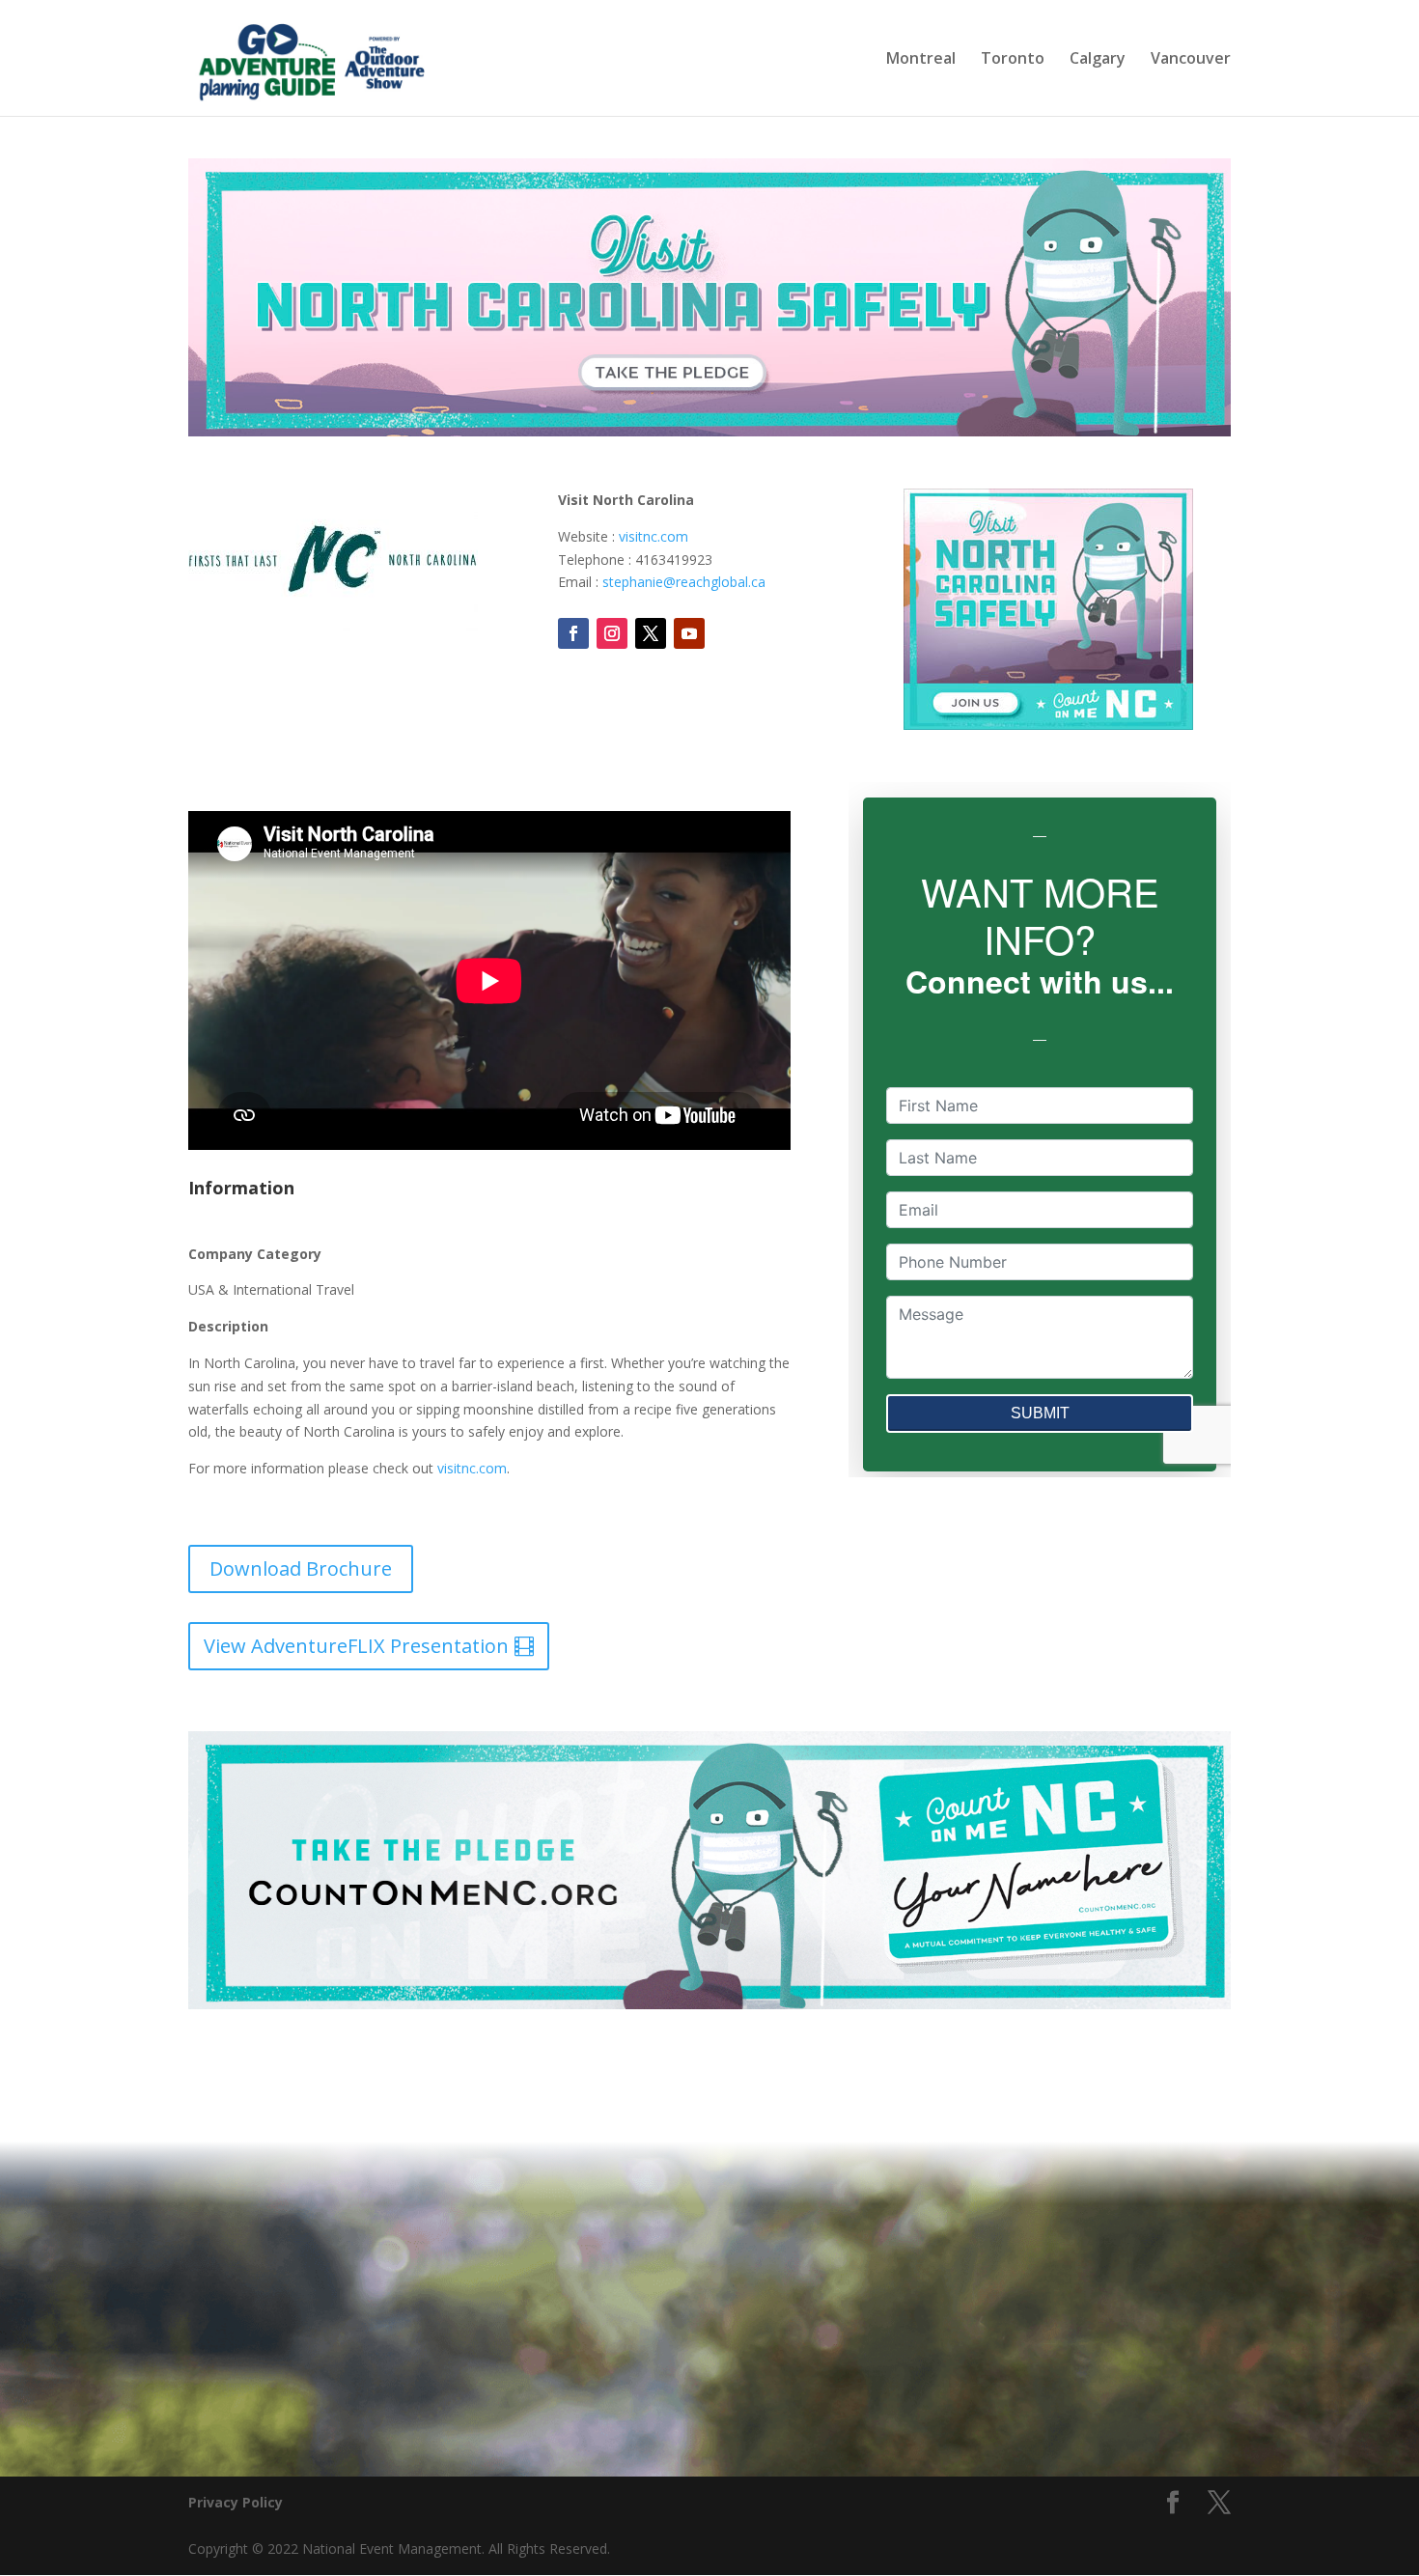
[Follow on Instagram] (612, 633)
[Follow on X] (651, 633)
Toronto (1013, 60)
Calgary (1098, 60)
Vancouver (1191, 60)
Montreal (921, 60)
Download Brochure (301, 1568)
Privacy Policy (236, 2502)
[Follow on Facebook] (573, 633)
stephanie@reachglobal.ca (684, 582)
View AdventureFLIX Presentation (356, 1646)
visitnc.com (654, 536)
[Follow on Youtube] (689, 633)
